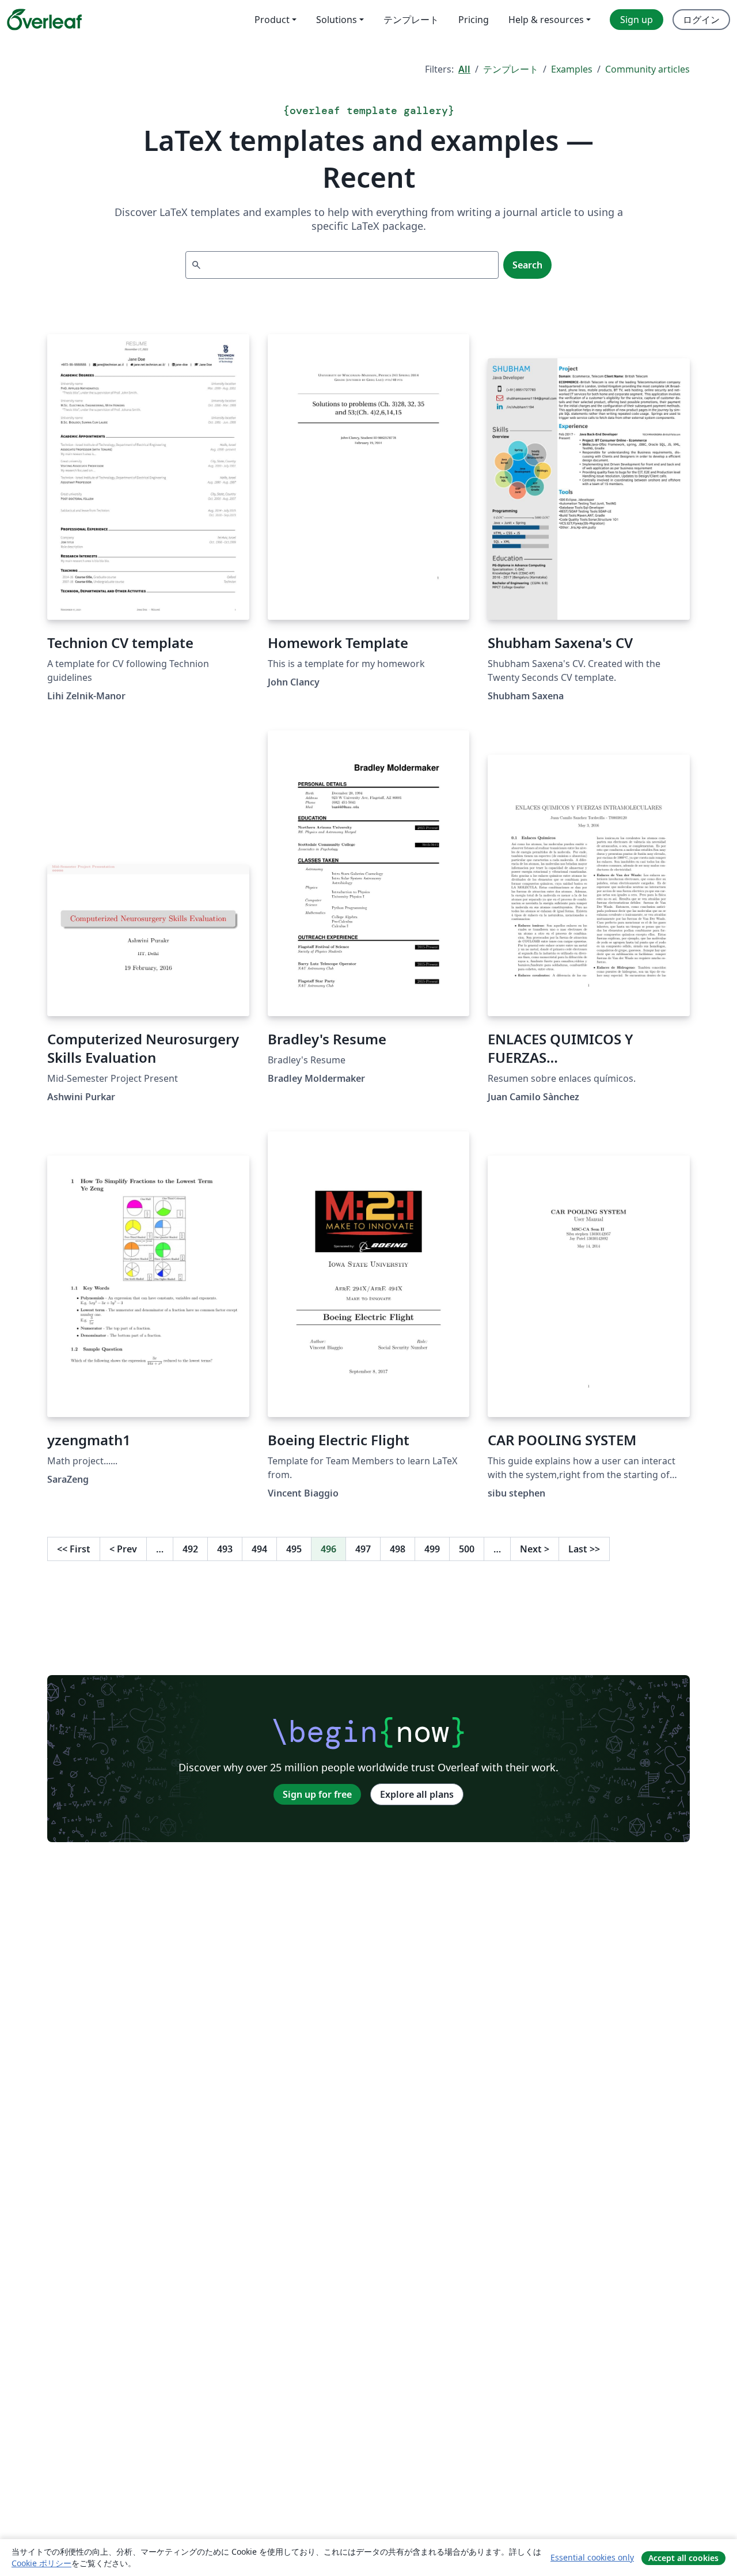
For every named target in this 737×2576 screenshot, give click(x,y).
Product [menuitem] (272, 20)
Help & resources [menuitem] (546, 20)
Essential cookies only (592, 2557)
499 (432, 1549)
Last (584, 1549)
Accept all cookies (683, 2558)
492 (190, 1549)
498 (398, 1549)
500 (467, 1549)
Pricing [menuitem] (474, 20)
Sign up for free (317, 1794)
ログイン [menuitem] (701, 20)
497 (363, 1549)
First (74, 1549)
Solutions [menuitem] (337, 20)
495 (294, 1549)
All (464, 69)
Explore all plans (417, 1794)
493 (225, 1549)
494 (259, 1549)
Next (535, 1549)
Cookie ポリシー (41, 2563)
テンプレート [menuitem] (411, 20)
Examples (572, 69)
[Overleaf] (44, 20)
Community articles (647, 69)
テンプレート (511, 69)
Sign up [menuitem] (637, 20)
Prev (123, 1549)
